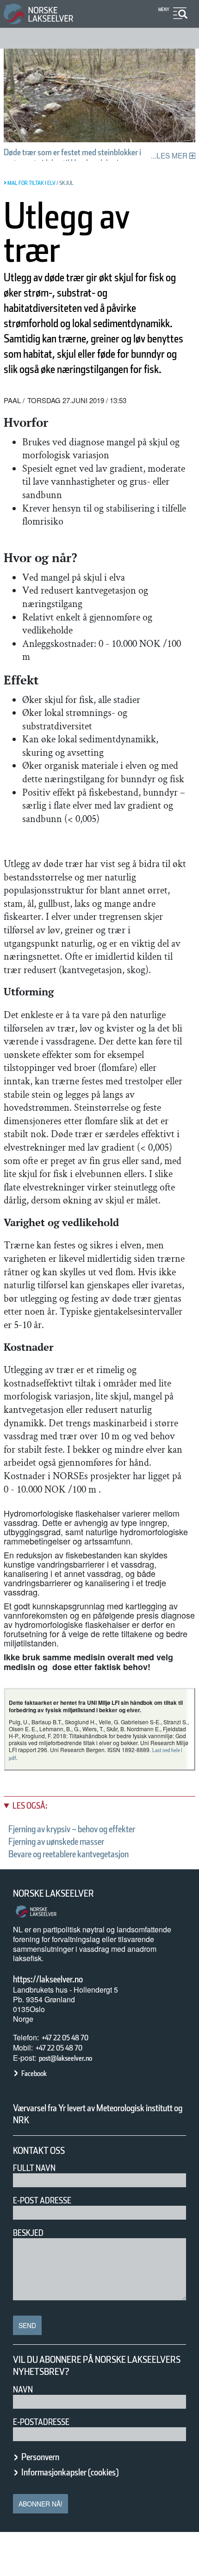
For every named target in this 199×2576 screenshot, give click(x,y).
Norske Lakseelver (53, 1893)
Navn (23, 2389)
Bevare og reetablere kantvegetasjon (68, 1854)
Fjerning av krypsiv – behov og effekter (72, 1829)
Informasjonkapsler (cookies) (70, 2472)
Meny (164, 9)
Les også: (30, 1806)
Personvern (40, 2457)
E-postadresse (41, 2422)
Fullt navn (34, 2168)
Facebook (34, 2073)
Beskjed (28, 2233)
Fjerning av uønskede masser (56, 1842)
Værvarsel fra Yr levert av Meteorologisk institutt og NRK (98, 2114)
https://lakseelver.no (48, 1979)
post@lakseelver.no (65, 2058)
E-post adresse (42, 2200)
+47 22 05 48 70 (65, 2038)
